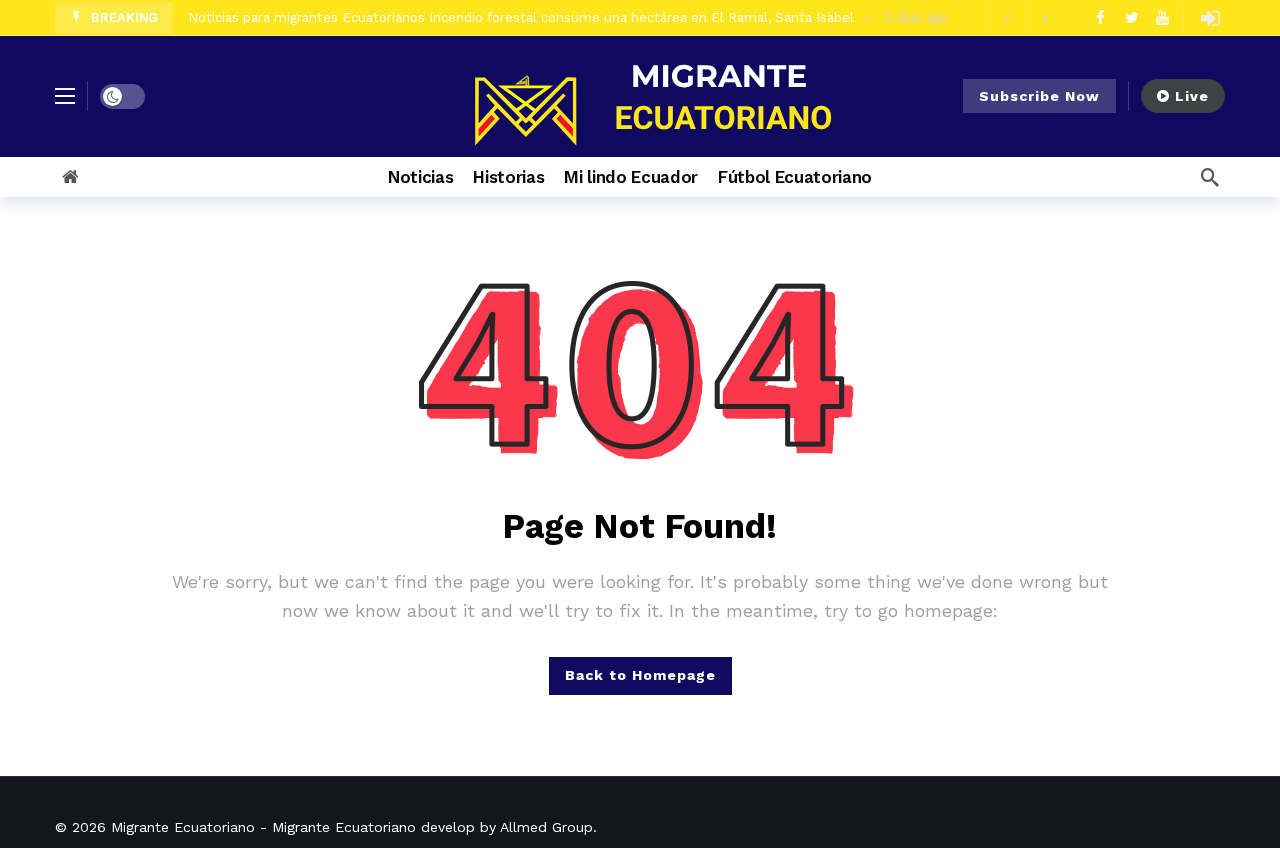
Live (1192, 96)
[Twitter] (1131, 17)
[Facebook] (1100, 17)
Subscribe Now (1039, 96)
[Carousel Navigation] (1025, 18)
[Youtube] (1162, 17)
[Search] (1210, 177)
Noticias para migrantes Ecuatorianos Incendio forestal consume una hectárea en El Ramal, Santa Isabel (521, 12)
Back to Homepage (640, 675)
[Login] (1210, 18)
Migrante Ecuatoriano (183, 827)
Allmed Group (546, 827)
